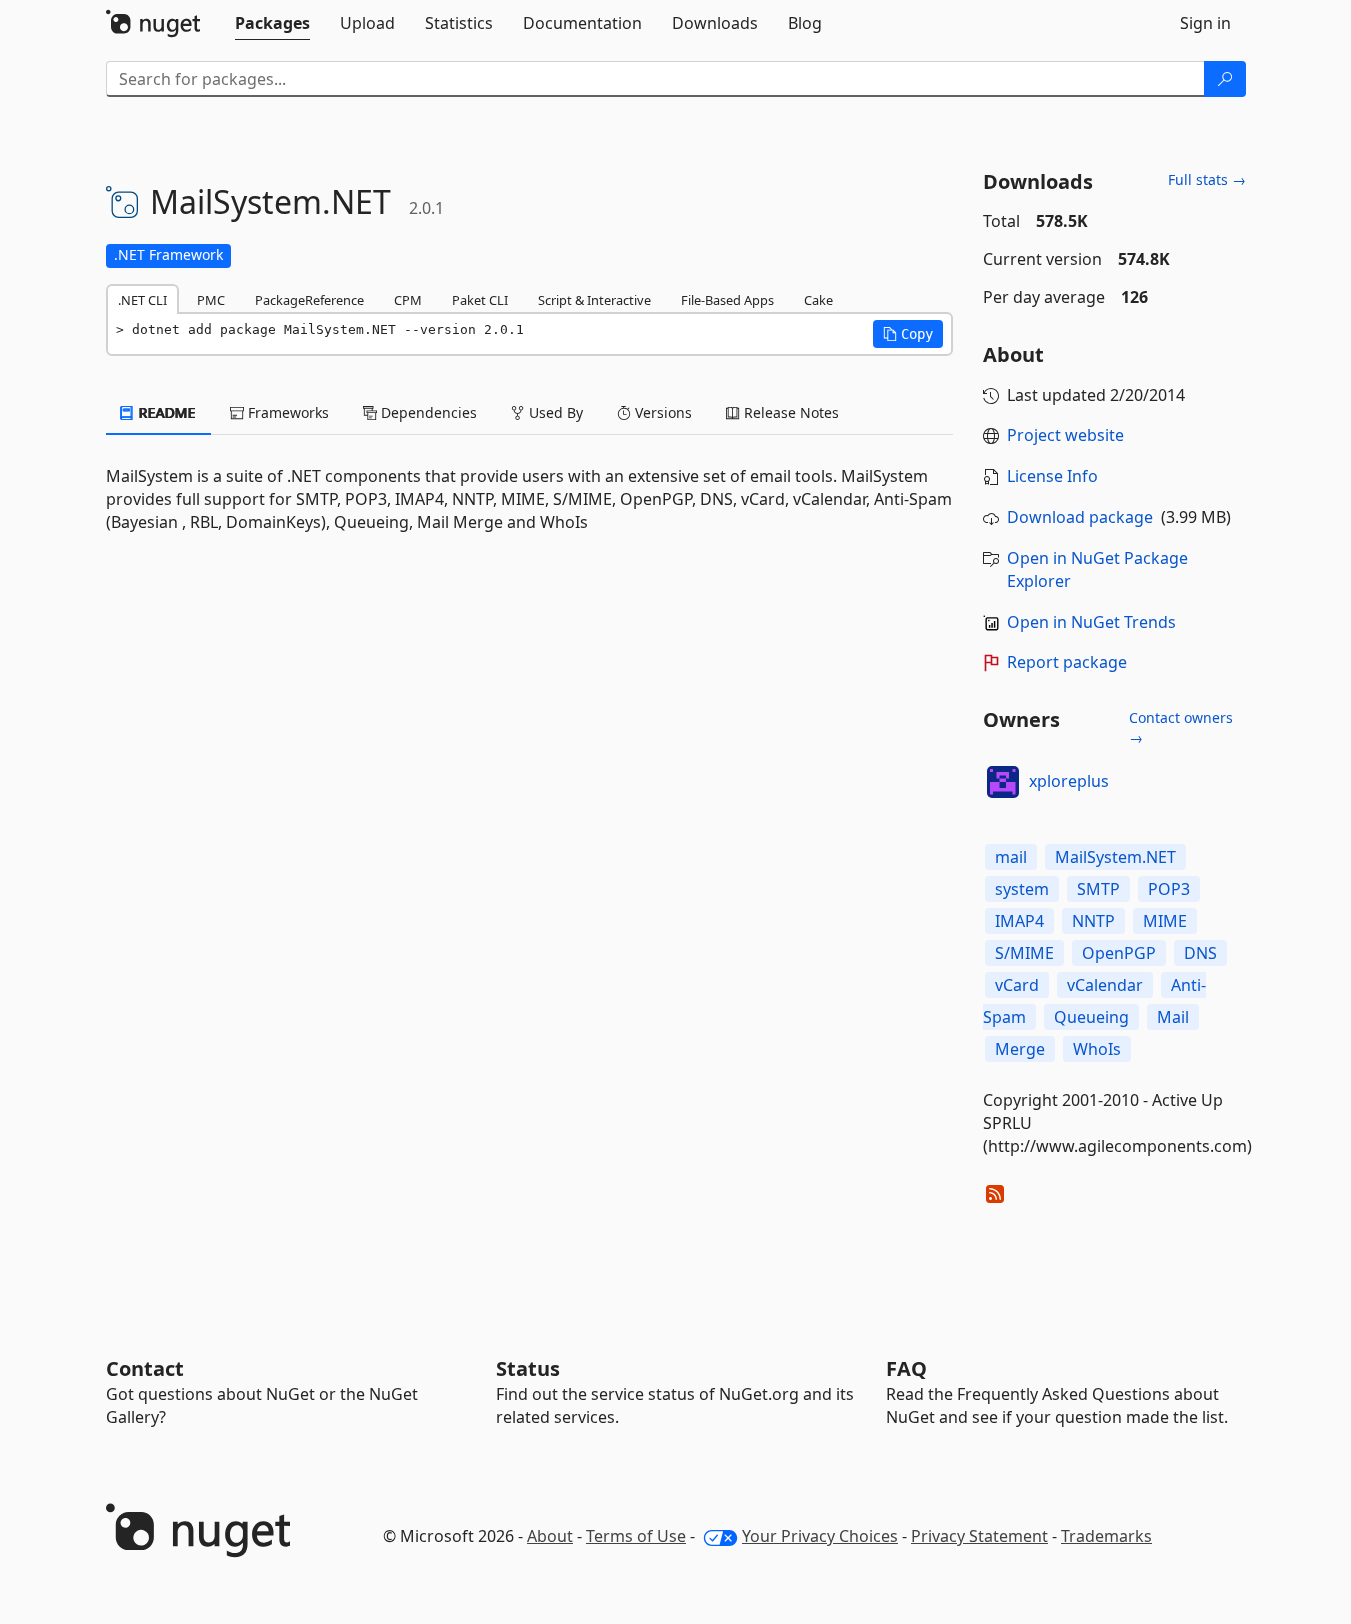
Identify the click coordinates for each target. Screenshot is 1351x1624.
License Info (1052, 476)
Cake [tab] (818, 300)
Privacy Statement (979, 1536)
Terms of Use (636, 1536)
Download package (1080, 517)
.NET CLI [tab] (142, 300)
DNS (1200, 953)
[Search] (1225, 79)
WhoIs (1097, 1049)
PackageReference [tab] (309, 300)
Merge (1020, 1049)
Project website (1065, 435)
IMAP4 (1019, 921)
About (550, 1536)
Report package (1067, 662)
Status (528, 1368)
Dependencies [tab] (427, 412)
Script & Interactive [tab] (594, 300)
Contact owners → (1181, 727)
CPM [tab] (408, 300)
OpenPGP (1119, 953)
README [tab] (165, 412)
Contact (145, 1368)
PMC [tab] (211, 300)
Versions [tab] (661, 412)
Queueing (1091, 1017)
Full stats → (1207, 179)
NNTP (1093, 921)
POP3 (1169, 889)
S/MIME (1024, 953)
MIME (1165, 921)
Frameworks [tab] (286, 412)
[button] (908, 334)
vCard (1017, 985)
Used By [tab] (554, 412)
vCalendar (1105, 985)
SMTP (1098, 889)
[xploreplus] (1003, 782)
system (1022, 889)
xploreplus (1069, 781)
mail (1011, 857)
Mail (1173, 1017)
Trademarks (1106, 1536)
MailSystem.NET (1115, 857)
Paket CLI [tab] (480, 300)
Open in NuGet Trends (1091, 622)
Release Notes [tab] (789, 412)
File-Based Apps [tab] (727, 300)
